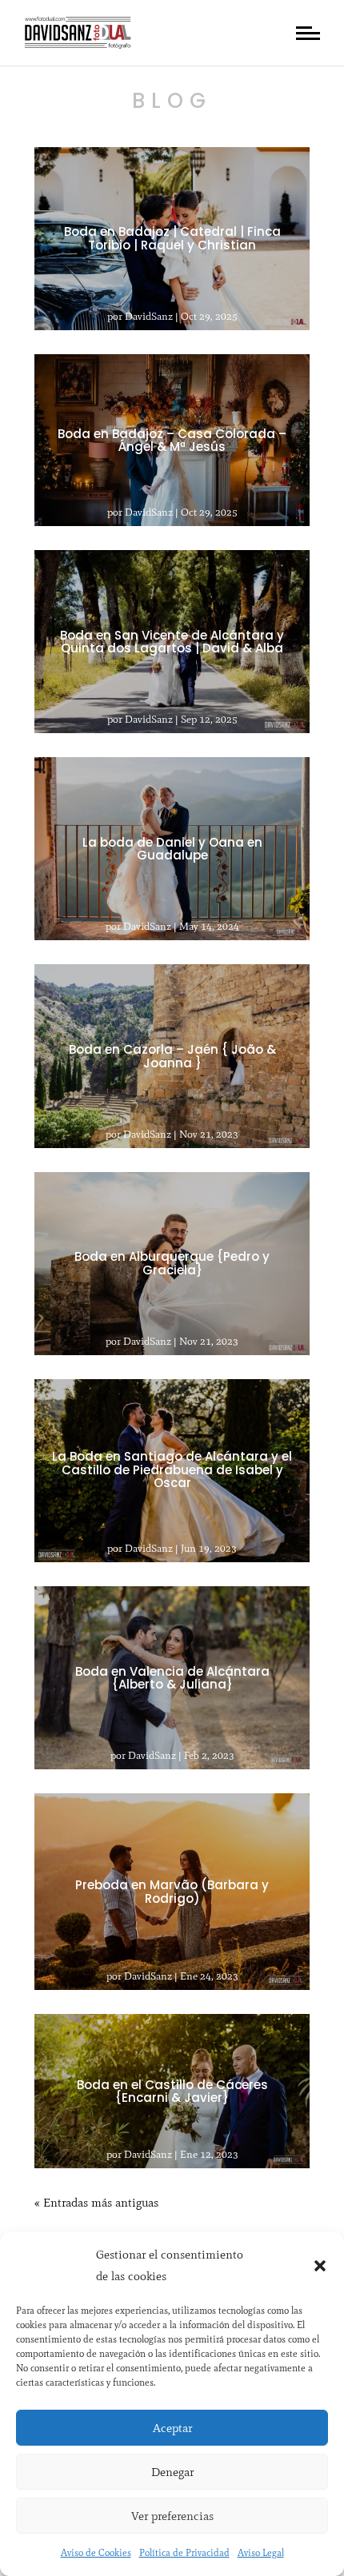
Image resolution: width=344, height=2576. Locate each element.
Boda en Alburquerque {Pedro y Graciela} (172, 1263)
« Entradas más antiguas (96, 2203)
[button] (320, 2266)
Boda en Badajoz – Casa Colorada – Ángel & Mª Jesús (172, 440)
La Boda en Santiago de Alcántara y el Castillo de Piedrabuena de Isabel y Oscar (172, 1470)
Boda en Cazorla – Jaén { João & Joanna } (172, 1056)
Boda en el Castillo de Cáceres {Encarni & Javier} (172, 2091)
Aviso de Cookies (96, 2553)
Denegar (172, 2472)
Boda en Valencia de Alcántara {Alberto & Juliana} (172, 1677)
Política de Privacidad (184, 2553)
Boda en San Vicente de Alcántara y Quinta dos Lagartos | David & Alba (172, 641)
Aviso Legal (261, 2553)
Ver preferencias (172, 2516)
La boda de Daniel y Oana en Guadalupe (172, 848)
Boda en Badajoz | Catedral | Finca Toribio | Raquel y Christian (172, 238)
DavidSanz (149, 316)
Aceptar (172, 2428)
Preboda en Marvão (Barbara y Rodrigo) (172, 1892)
